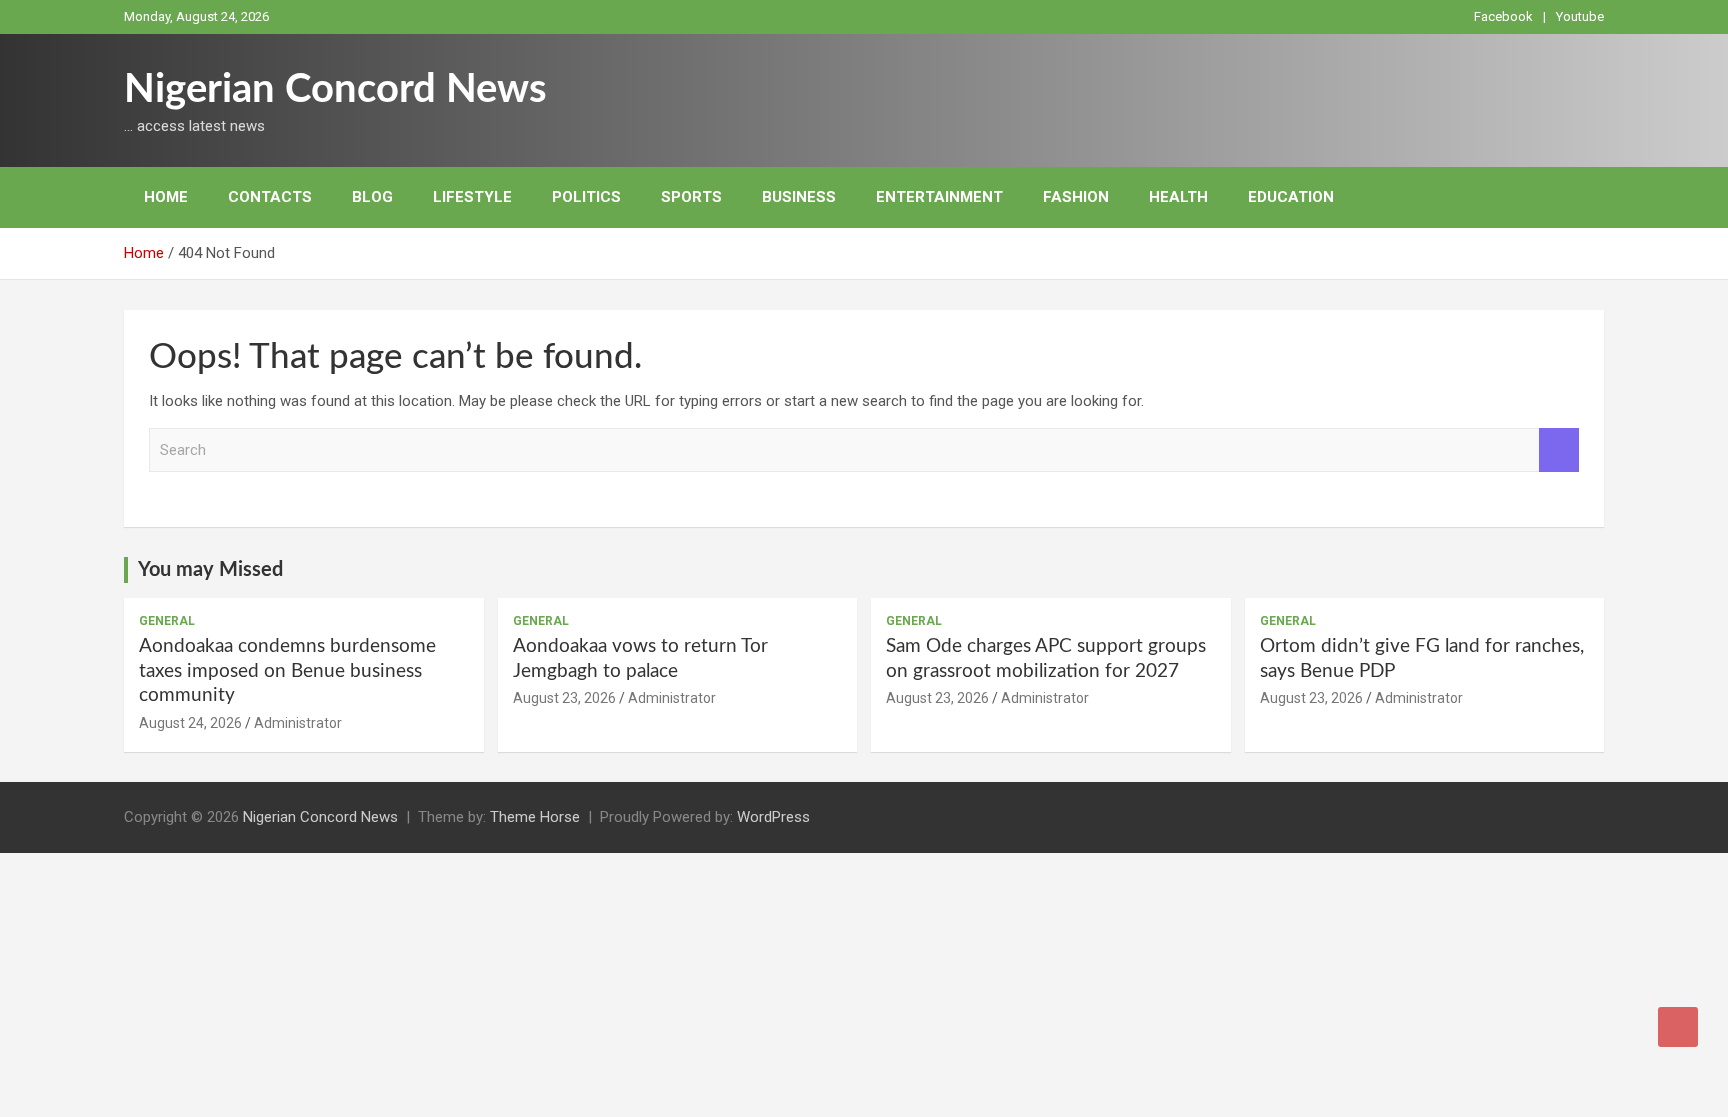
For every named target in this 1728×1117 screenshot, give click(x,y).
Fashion (1076, 197)
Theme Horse (535, 817)
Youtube (1580, 16)
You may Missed (210, 570)
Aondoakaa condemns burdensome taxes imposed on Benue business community (287, 671)
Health (1178, 197)
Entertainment (939, 197)
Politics (586, 197)
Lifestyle (472, 197)
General (167, 621)
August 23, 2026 (564, 698)
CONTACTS (270, 197)
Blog (372, 197)
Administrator (298, 723)
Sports (691, 197)
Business (799, 197)
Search (1559, 450)
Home (166, 197)
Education (1291, 197)
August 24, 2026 (190, 723)
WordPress (773, 817)
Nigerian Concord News (335, 90)
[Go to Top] (1678, 1027)
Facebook (1503, 16)
